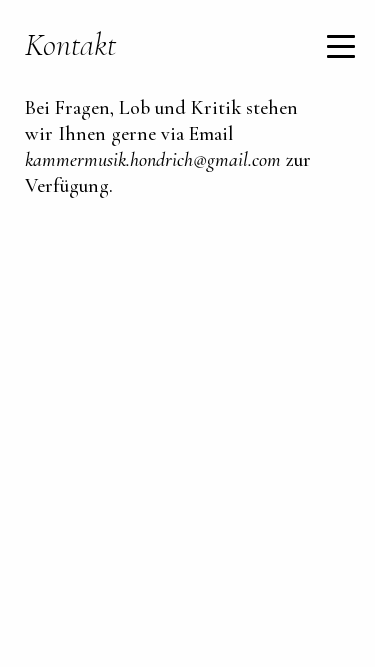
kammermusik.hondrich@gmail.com (153, 160)
